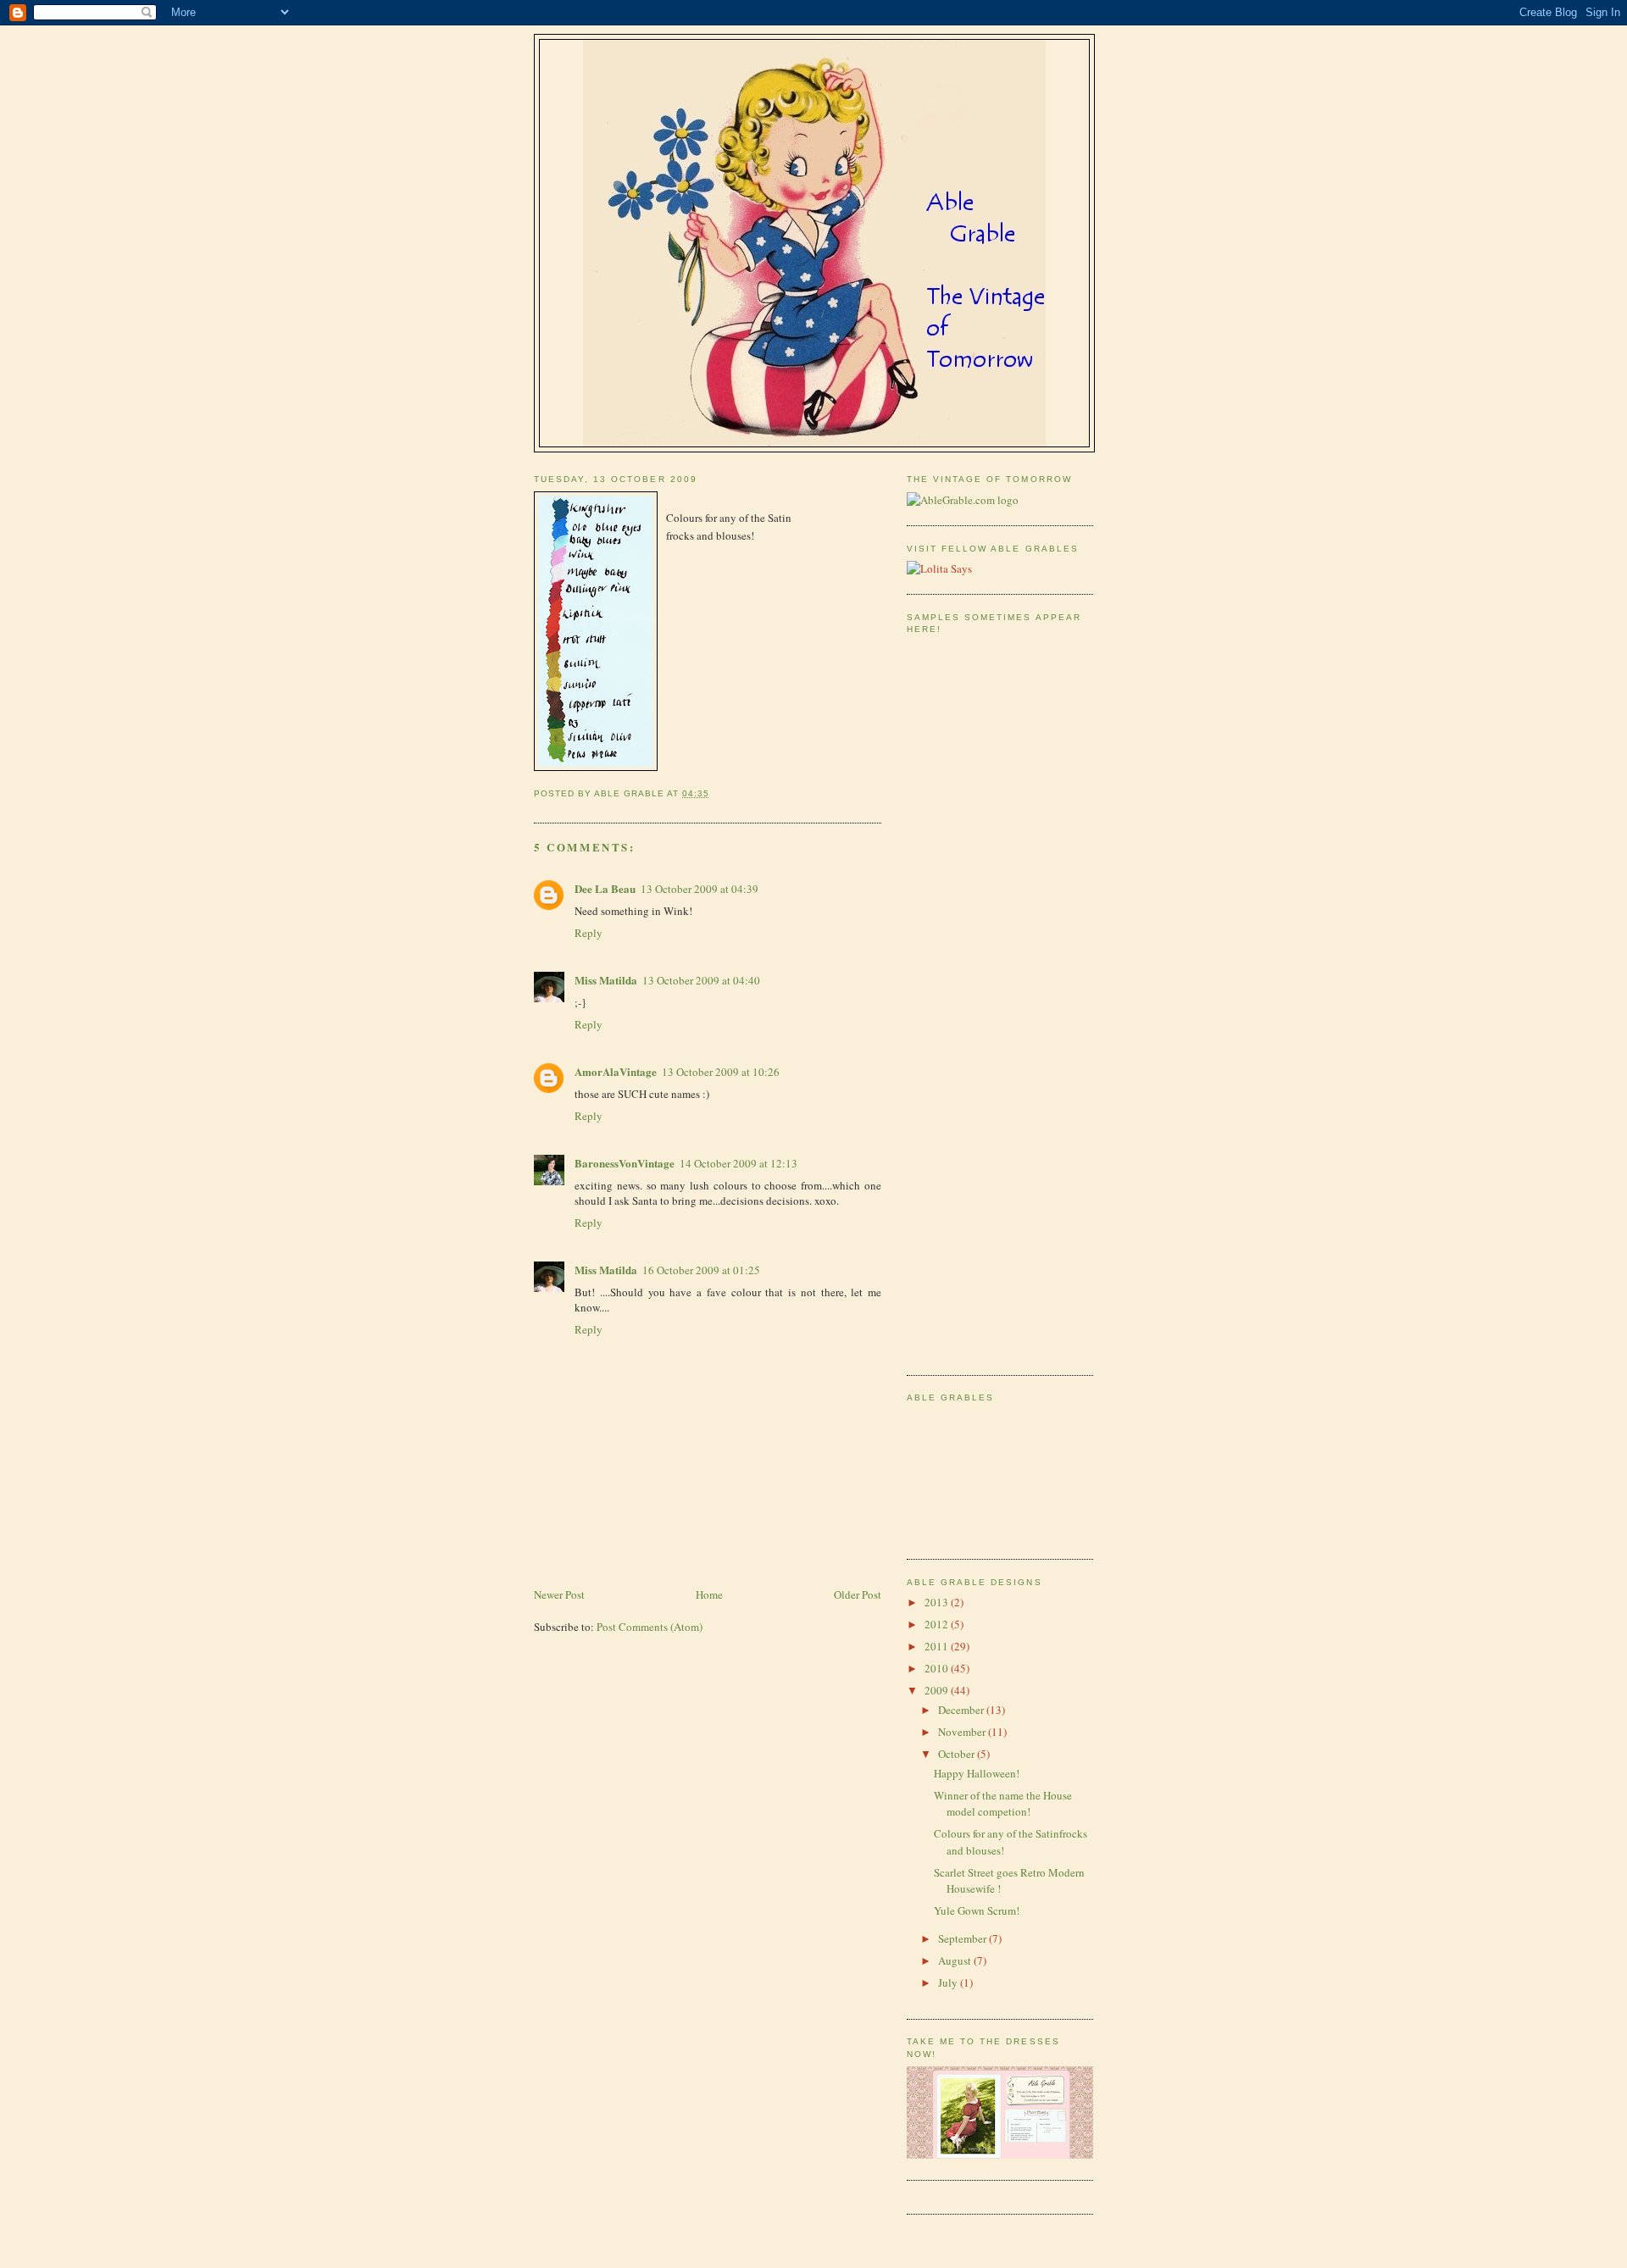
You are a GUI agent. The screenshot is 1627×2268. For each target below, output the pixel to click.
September (963, 1938)
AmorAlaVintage (616, 1071)
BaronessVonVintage (625, 1163)
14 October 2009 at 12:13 (739, 1163)
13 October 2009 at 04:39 (700, 889)
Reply (589, 933)
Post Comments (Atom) (650, 1627)
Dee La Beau (605, 888)
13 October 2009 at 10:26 (721, 1072)
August (956, 1960)
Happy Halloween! (977, 1773)
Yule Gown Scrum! (977, 1910)
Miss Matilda (606, 980)
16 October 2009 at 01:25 (701, 1270)
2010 (938, 1668)
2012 (938, 1624)
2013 (938, 1602)
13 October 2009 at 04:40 (701, 980)
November (963, 1732)
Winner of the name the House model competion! (1003, 1804)
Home (709, 1594)
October (958, 1754)
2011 (938, 1646)
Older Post (858, 1594)
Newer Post (559, 1594)
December (962, 1710)
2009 (938, 1690)
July (949, 1982)
